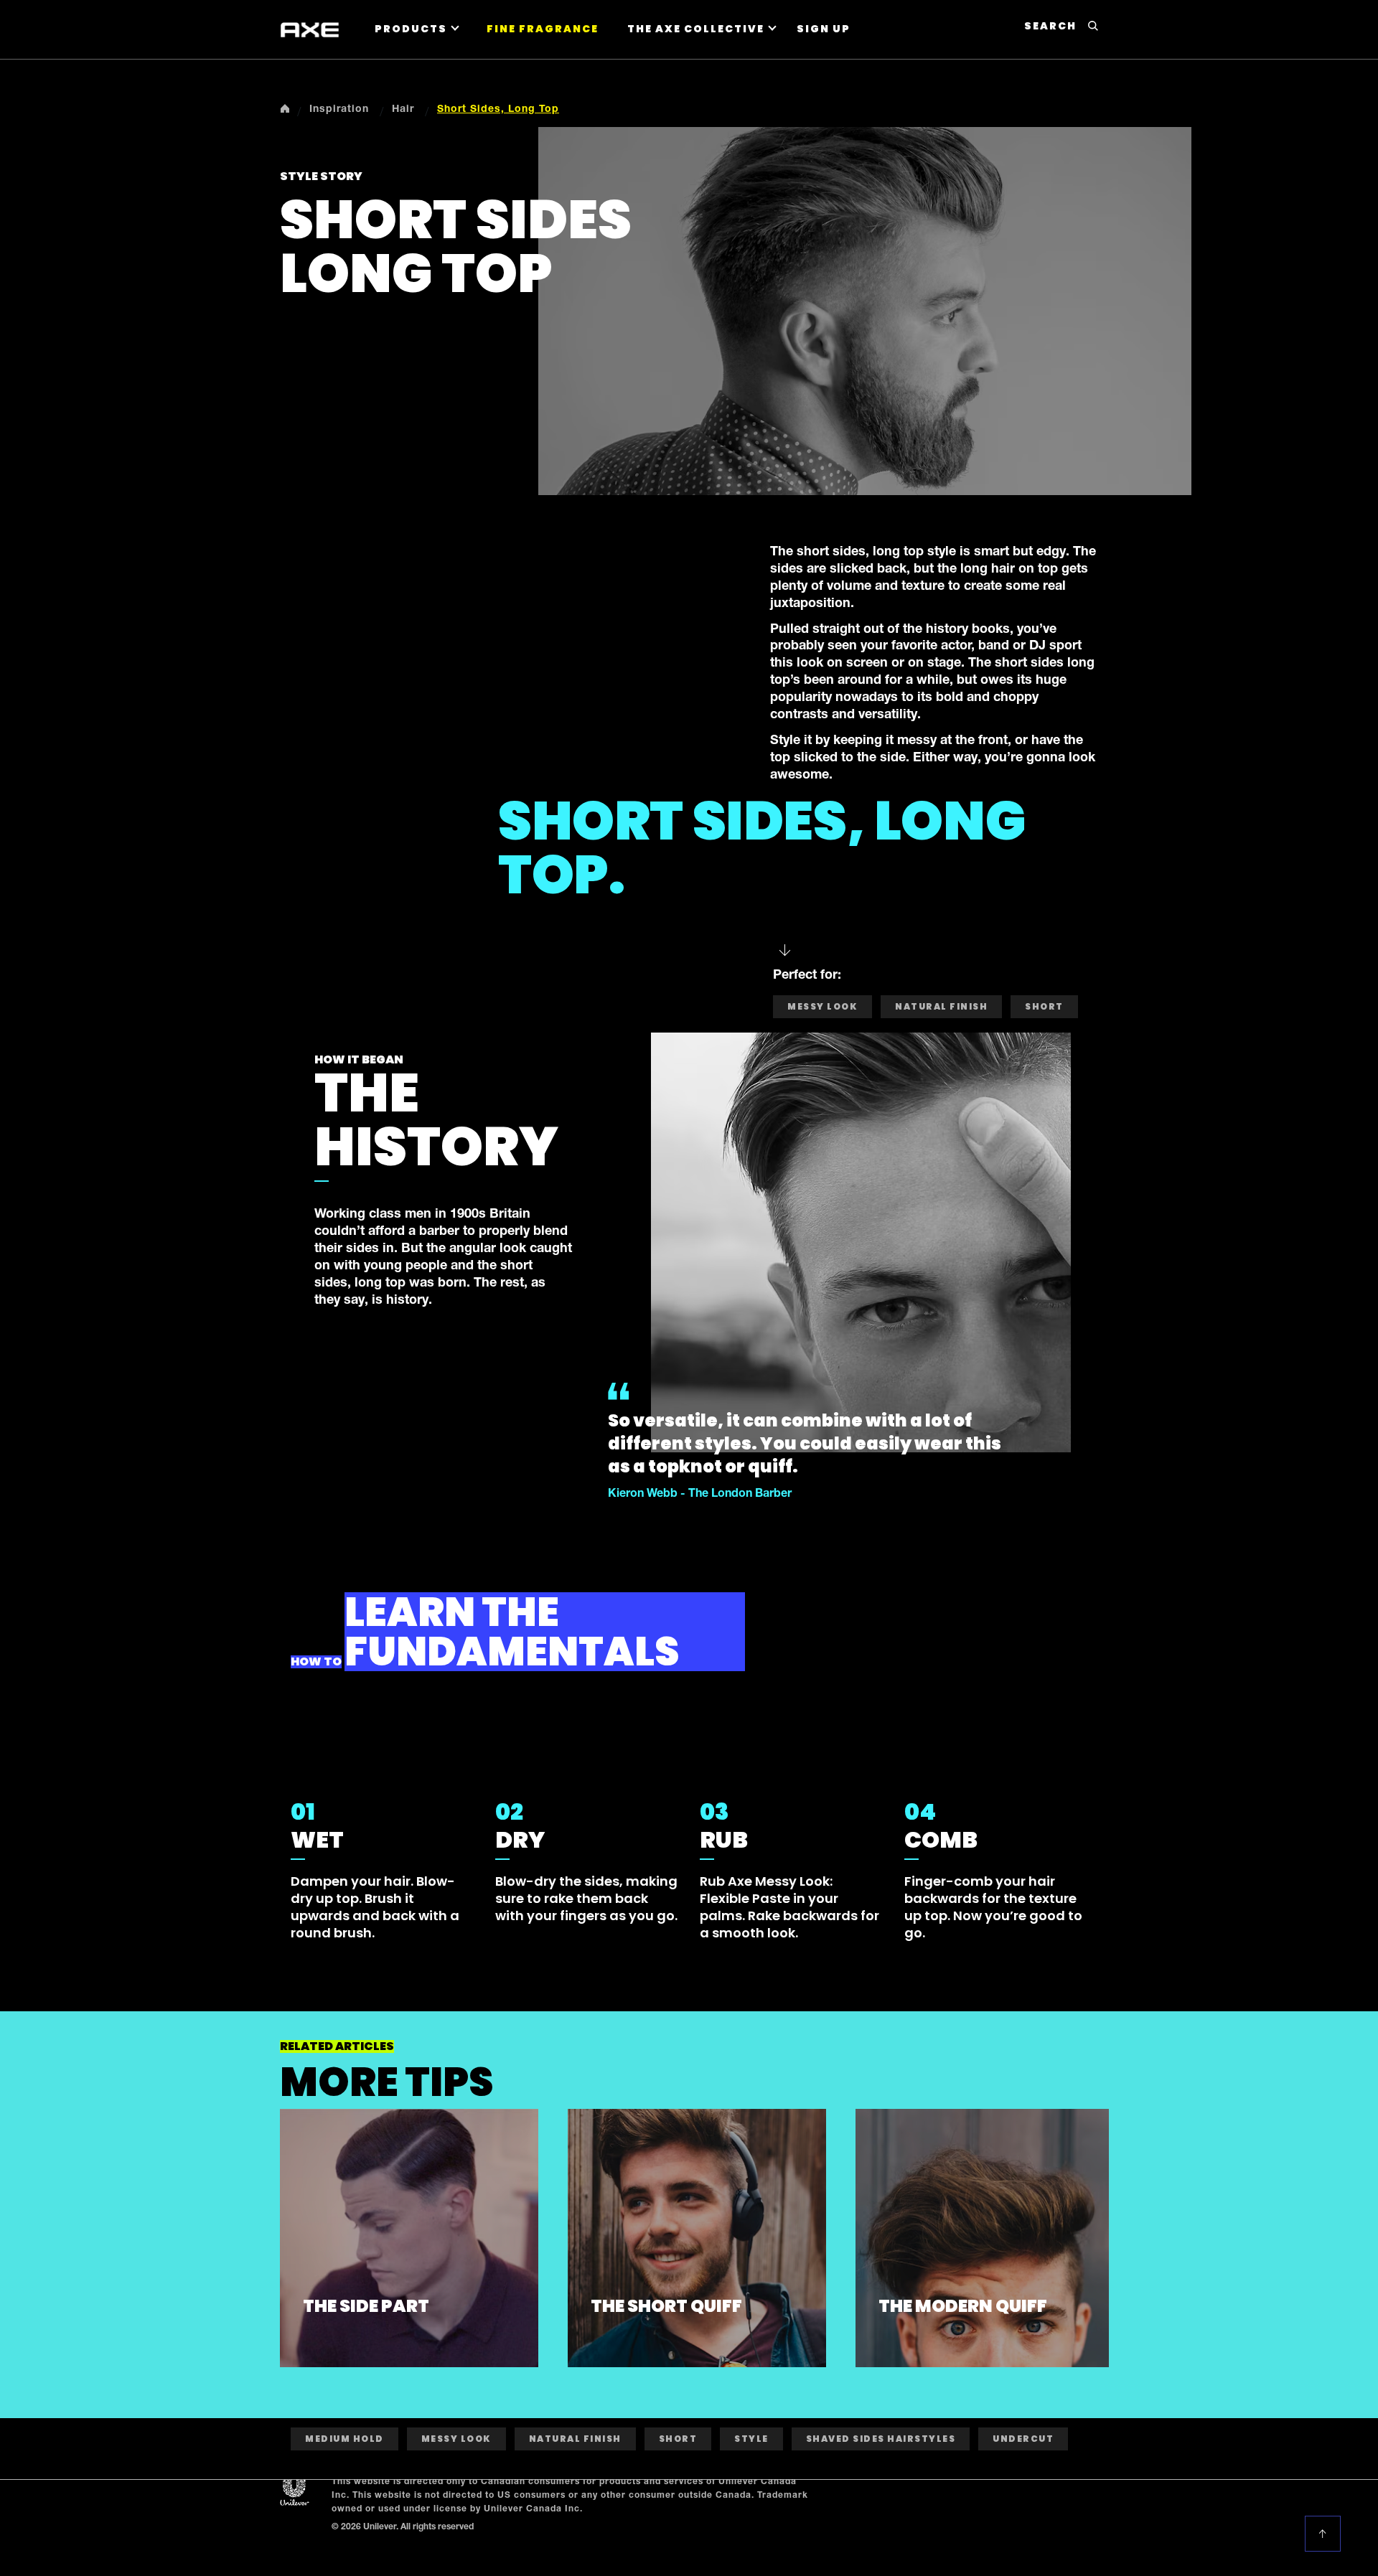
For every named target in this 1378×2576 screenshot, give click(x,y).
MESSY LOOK (822, 1006)
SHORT (1044, 1006)
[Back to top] (1325, 2534)
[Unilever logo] (295, 2490)
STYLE (751, 2439)
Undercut (1023, 2439)
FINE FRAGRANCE (543, 29)
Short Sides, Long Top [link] (498, 110)
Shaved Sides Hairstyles (881, 2439)
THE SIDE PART (366, 2306)
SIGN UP (824, 29)
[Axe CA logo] (310, 30)
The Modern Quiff (963, 2306)
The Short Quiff (666, 2306)
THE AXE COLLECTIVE (696, 29)
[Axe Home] (285, 108)
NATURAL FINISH (941, 1006)
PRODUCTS (411, 29)
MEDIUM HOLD (344, 2439)
